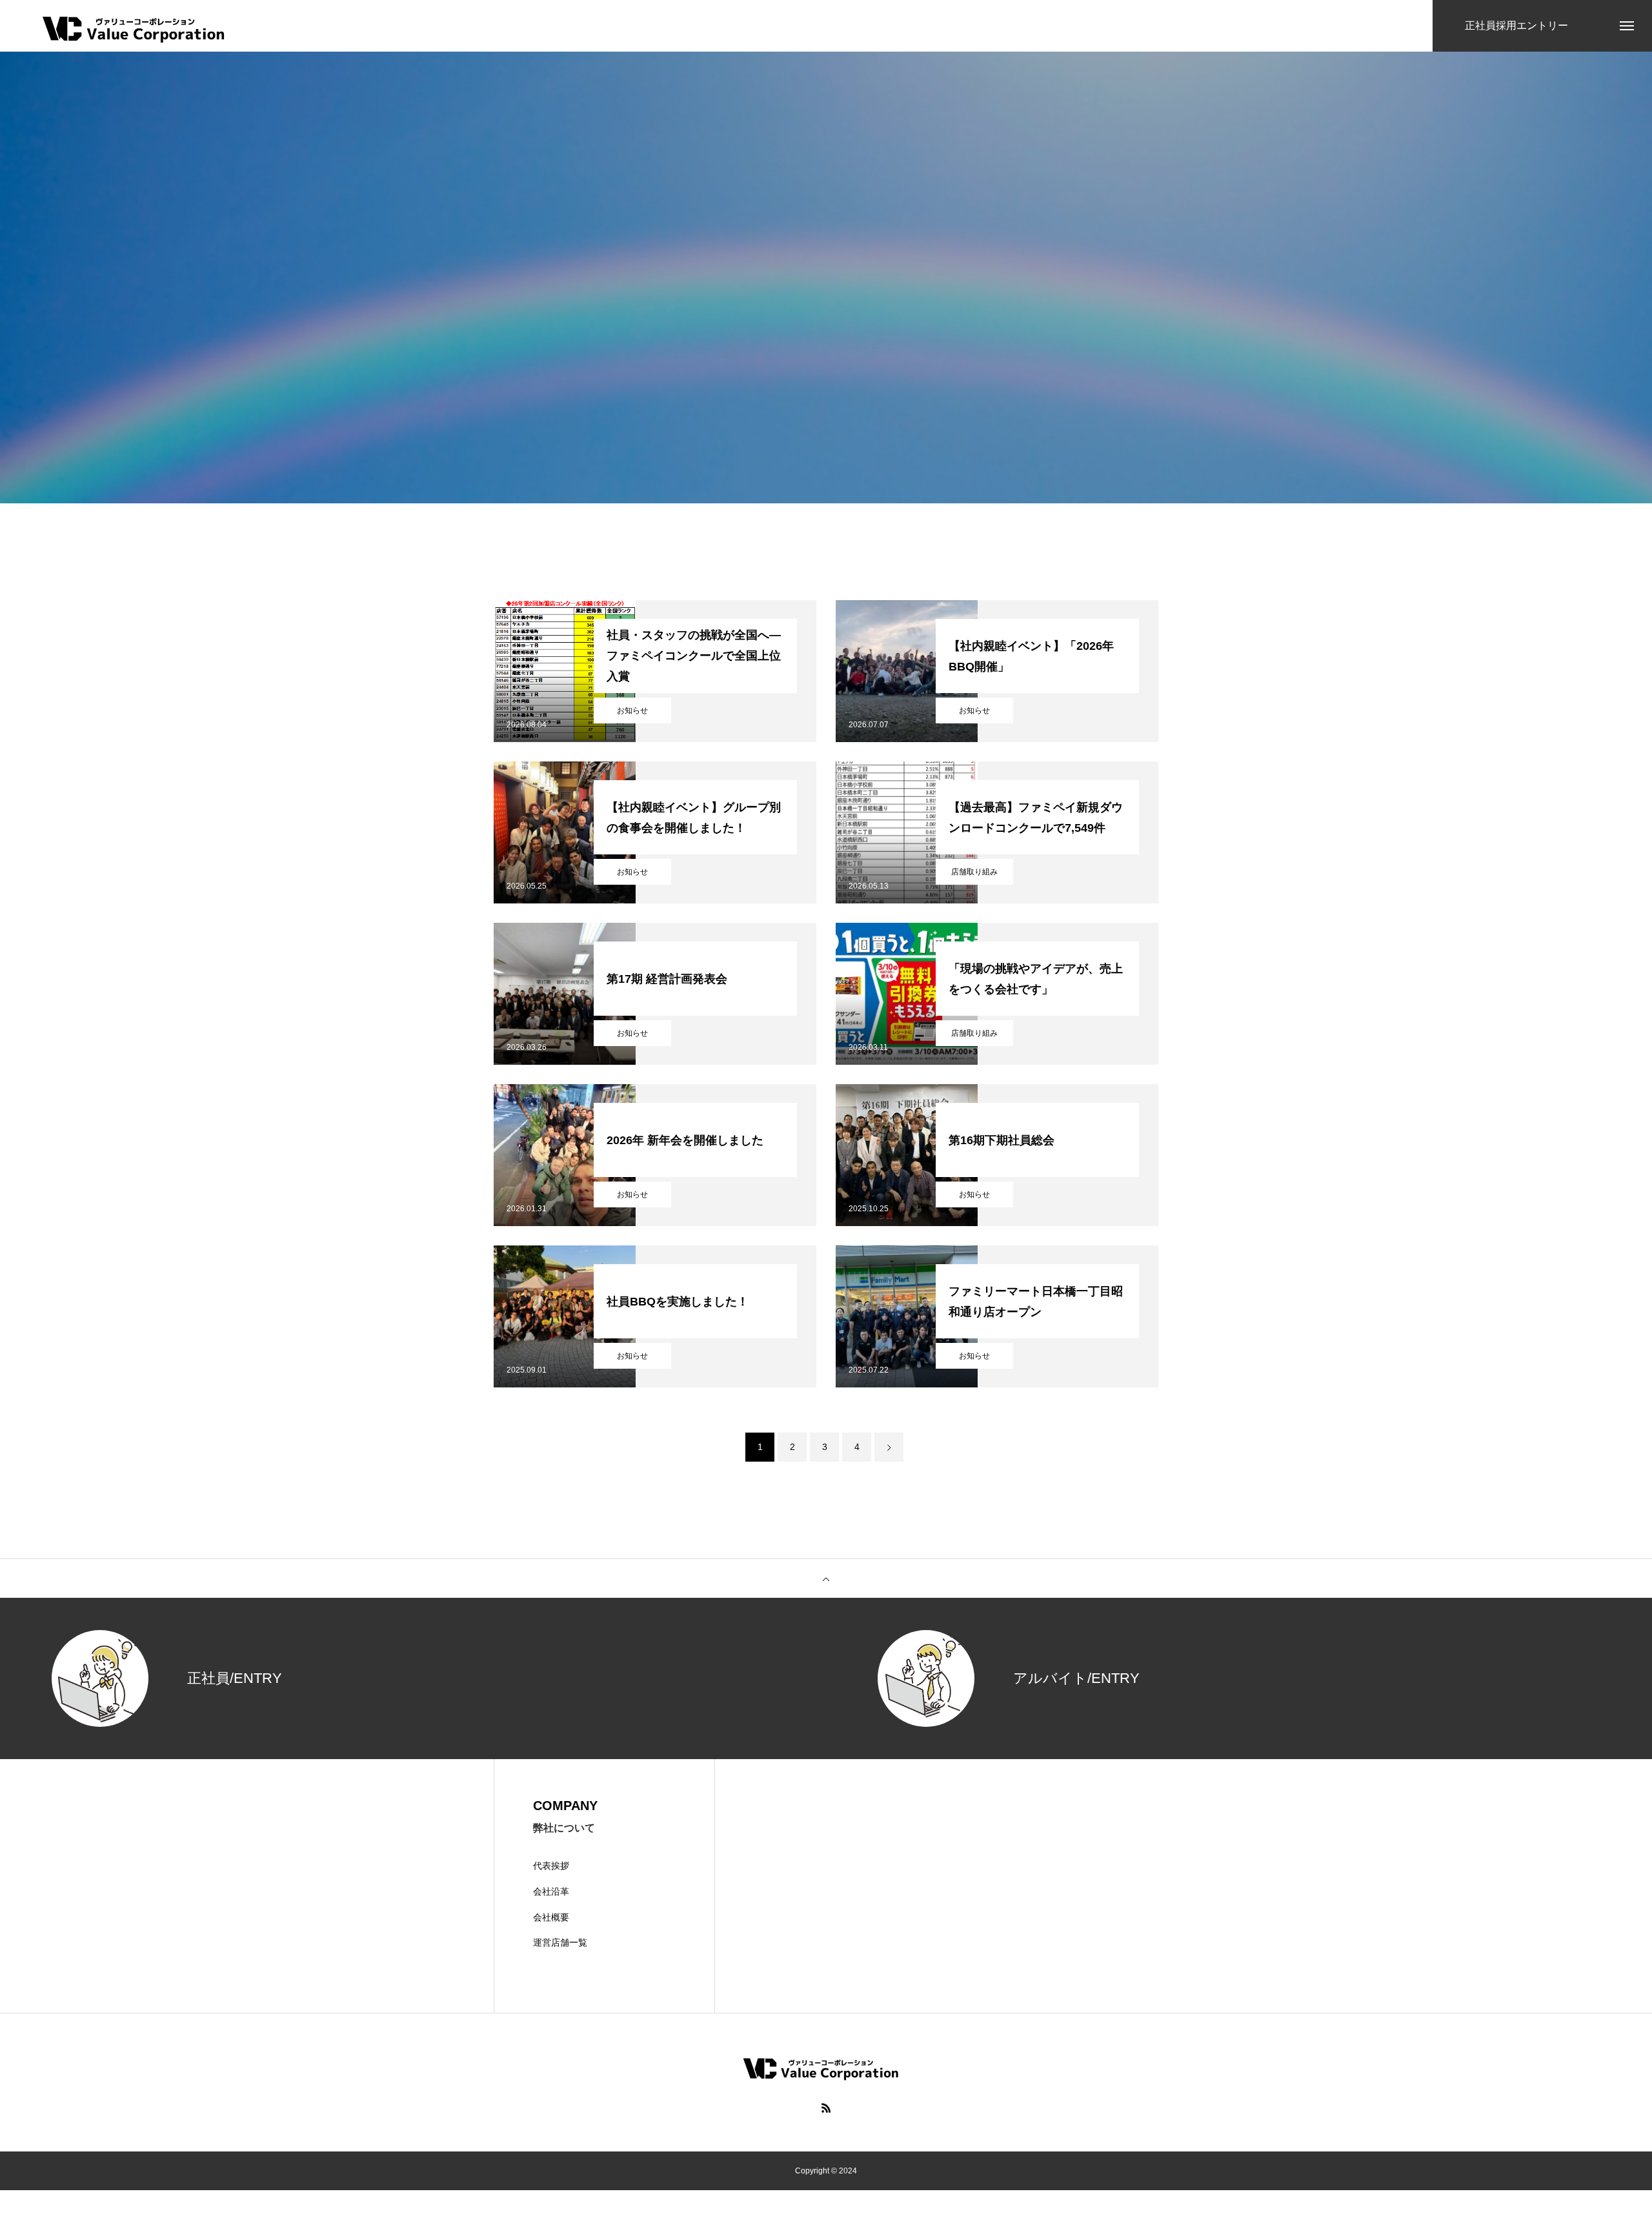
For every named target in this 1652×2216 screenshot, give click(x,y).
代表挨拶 (551, 1866)
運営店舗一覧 (560, 1942)
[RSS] (826, 2108)
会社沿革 (551, 1891)
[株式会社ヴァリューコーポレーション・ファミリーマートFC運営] (128, 26)
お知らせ (632, 710)
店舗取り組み (974, 872)
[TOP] (826, 1578)
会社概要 (551, 1917)
